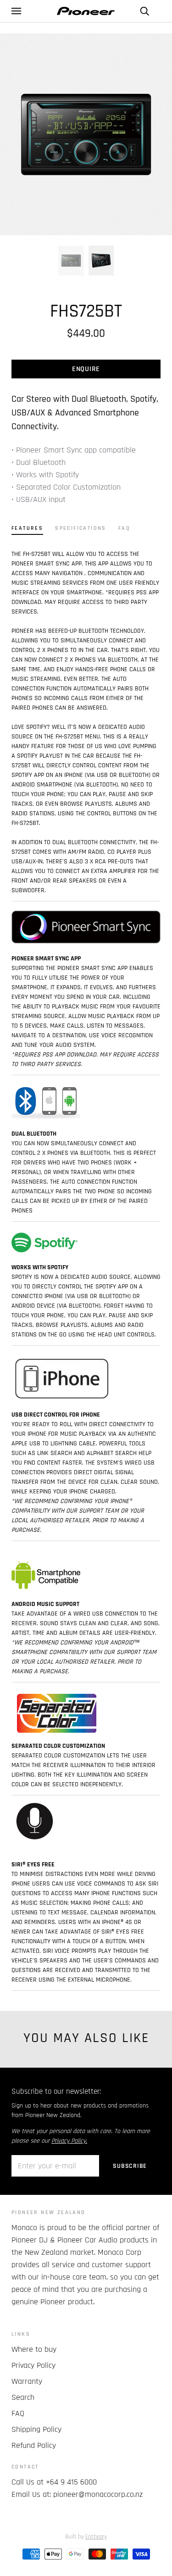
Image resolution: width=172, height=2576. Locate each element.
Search (23, 2397)
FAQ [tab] (124, 528)
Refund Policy (34, 2445)
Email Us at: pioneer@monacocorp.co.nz (77, 2494)
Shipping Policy (36, 2429)
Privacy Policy (33, 2365)
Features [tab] (27, 528)
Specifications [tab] (81, 528)
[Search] (144, 11)
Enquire (86, 369)
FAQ (18, 2413)
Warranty (27, 2381)
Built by (86, 2537)
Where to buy (34, 2349)
